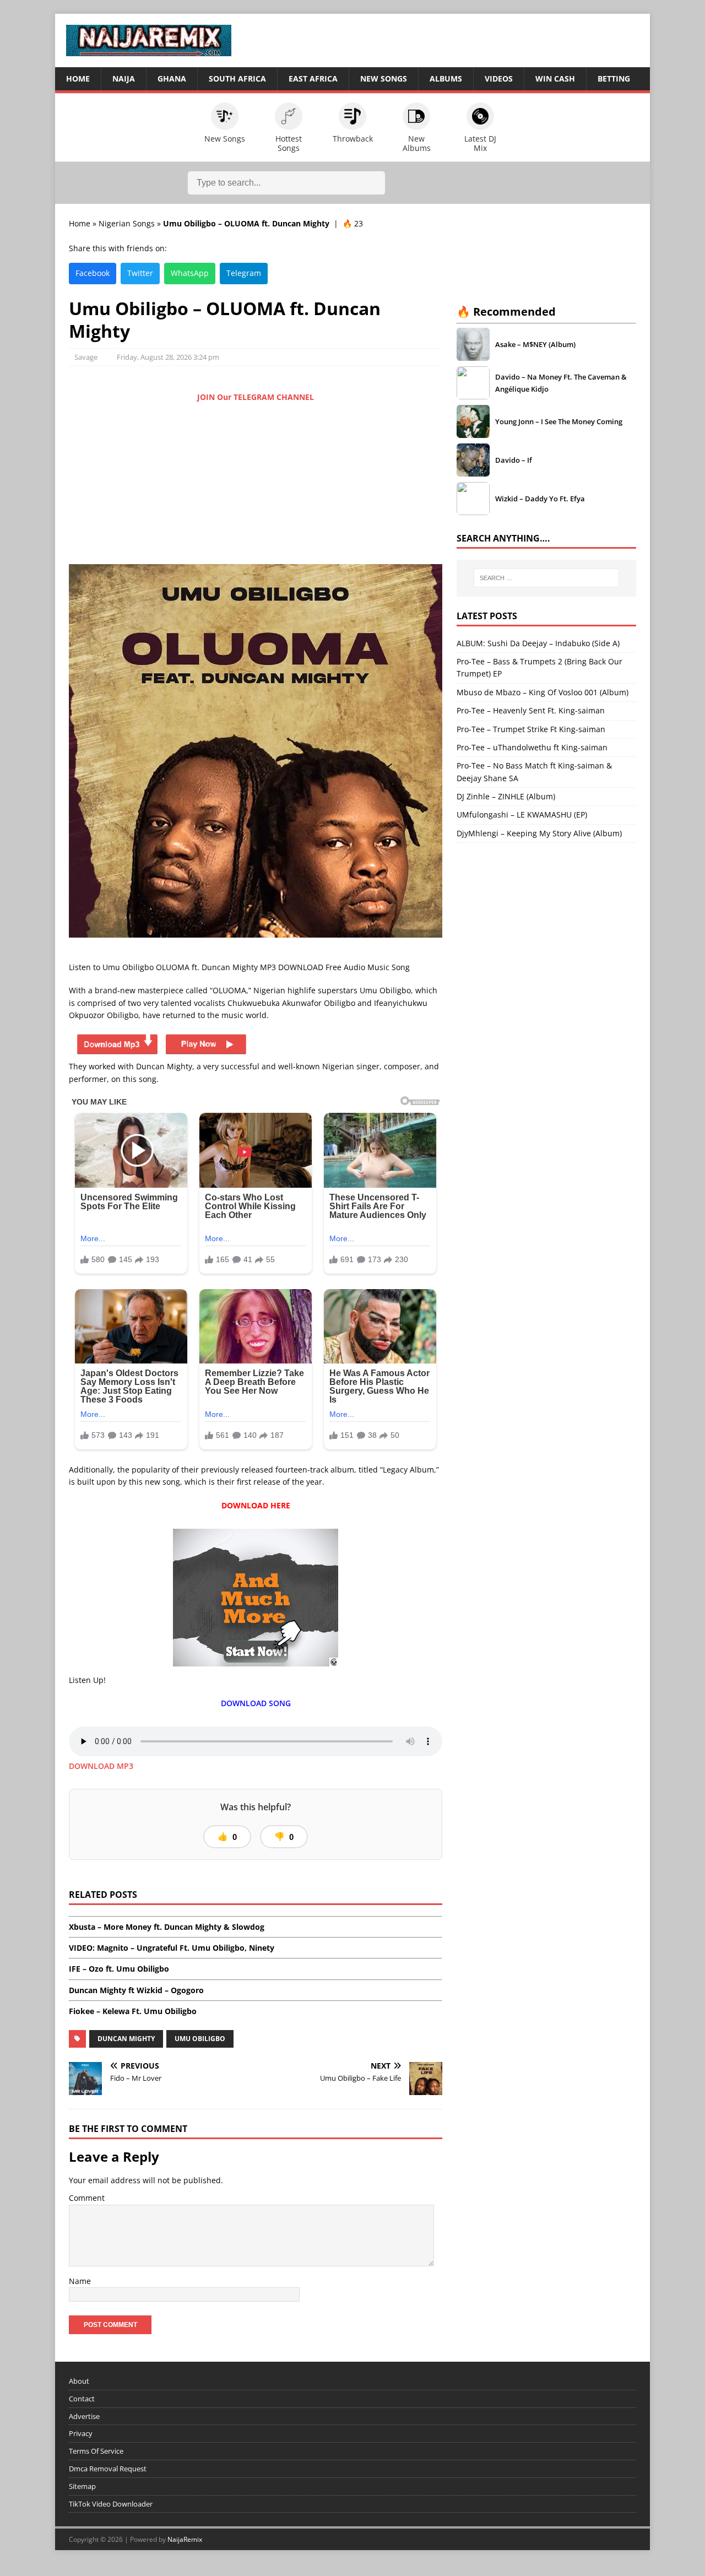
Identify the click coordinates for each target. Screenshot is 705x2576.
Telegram (244, 273)
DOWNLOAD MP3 (101, 1766)
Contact (82, 2399)
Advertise (84, 2416)
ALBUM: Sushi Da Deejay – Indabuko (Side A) (538, 643)
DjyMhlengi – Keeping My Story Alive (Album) (539, 833)
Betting (614, 79)
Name (80, 2281)
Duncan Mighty (126, 2039)
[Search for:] (546, 578)
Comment (87, 2198)
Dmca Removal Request (108, 2469)
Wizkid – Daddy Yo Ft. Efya (540, 499)
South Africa (237, 79)
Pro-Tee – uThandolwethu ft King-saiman (532, 747)
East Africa (313, 79)
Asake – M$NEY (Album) (535, 344)
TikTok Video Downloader (111, 2504)
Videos (499, 79)
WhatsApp (190, 273)
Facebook (93, 273)
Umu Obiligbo (200, 2039)
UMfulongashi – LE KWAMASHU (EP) (522, 815)
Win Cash (555, 79)
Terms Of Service (96, 2451)
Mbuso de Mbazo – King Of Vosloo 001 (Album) (543, 692)
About (79, 2381)
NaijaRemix (185, 2539)
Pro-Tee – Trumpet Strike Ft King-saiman (531, 729)
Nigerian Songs (127, 223)
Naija (124, 79)
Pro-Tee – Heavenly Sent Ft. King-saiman (531, 710)
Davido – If (514, 460)
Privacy (81, 2434)
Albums (446, 79)
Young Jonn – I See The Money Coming (559, 421)
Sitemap (82, 2486)
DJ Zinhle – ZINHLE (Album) (506, 796)
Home (78, 79)
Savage (86, 357)
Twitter (140, 273)
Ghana (172, 79)
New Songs (384, 79)
